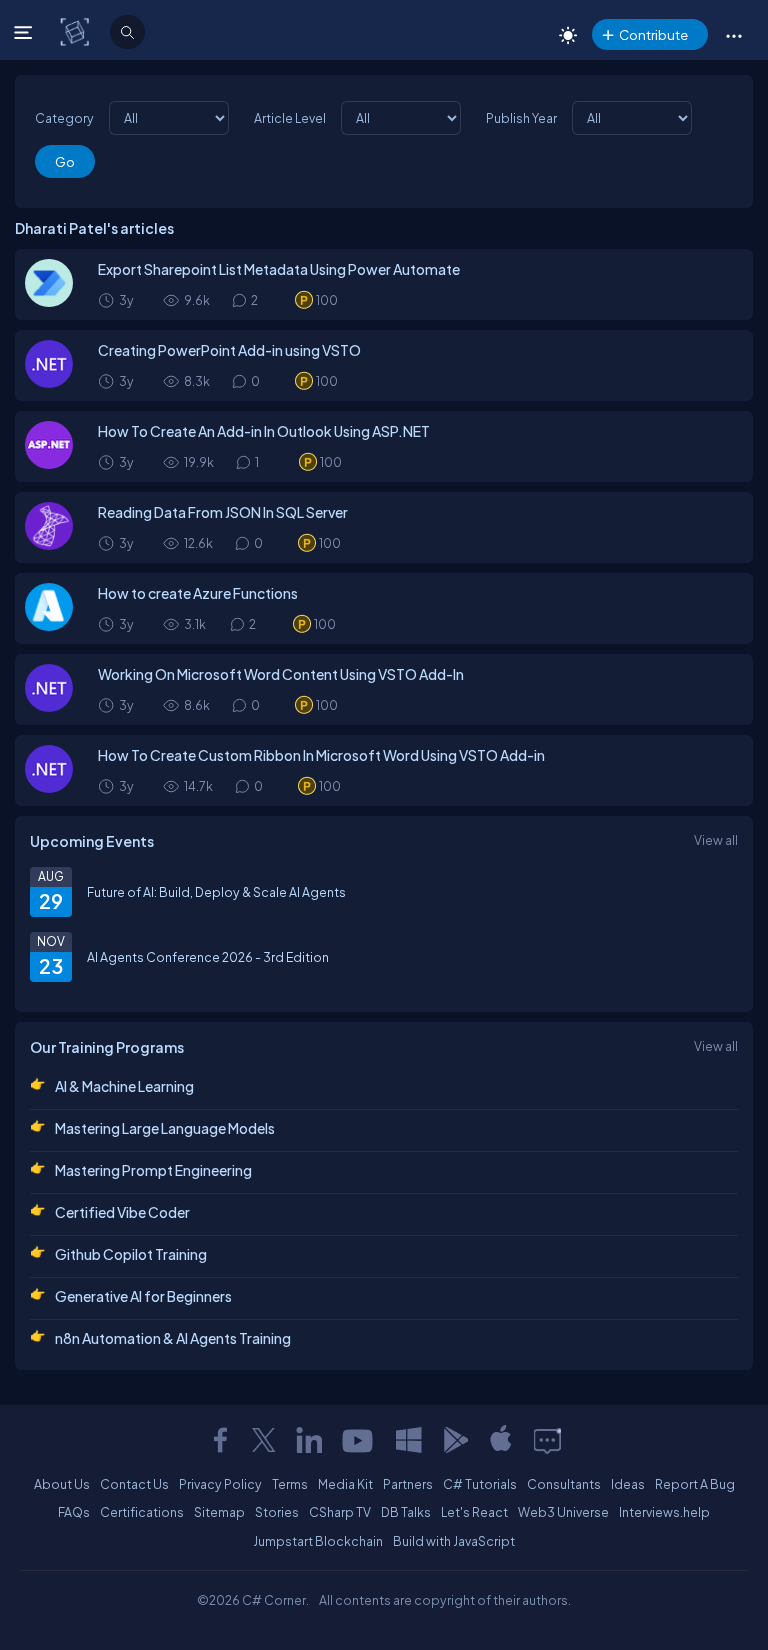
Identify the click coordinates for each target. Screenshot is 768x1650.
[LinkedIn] (309, 1440)
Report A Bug (695, 1484)
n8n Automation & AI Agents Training (173, 1338)
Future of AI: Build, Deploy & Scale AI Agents (216, 892)
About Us (62, 1484)
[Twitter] (264, 1440)
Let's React (474, 1512)
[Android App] (455, 1440)
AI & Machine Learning (124, 1086)
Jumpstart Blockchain (318, 1541)
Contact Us (134, 1484)
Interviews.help (664, 1512)
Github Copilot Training (131, 1254)
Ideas (628, 1484)
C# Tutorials (480, 1484)
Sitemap (219, 1512)
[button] (733, 35)
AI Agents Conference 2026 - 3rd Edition (208, 957)
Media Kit (345, 1484)
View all (716, 840)
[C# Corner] (76, 31)
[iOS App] (501, 1440)
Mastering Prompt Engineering (153, 1170)
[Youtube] (359, 1440)
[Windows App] (409, 1440)
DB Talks (406, 1512)
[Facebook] (220, 1440)
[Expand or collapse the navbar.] (25, 32)
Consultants (564, 1484)
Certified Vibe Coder (122, 1212)
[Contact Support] (547, 1440)
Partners (408, 1484)
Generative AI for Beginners (143, 1296)
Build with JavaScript (454, 1541)
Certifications (142, 1512)
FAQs (74, 1512)
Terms (290, 1484)
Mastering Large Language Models (165, 1128)
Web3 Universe (563, 1512)
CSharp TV (340, 1512)
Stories (277, 1512)
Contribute (653, 34)
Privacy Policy (220, 1484)
